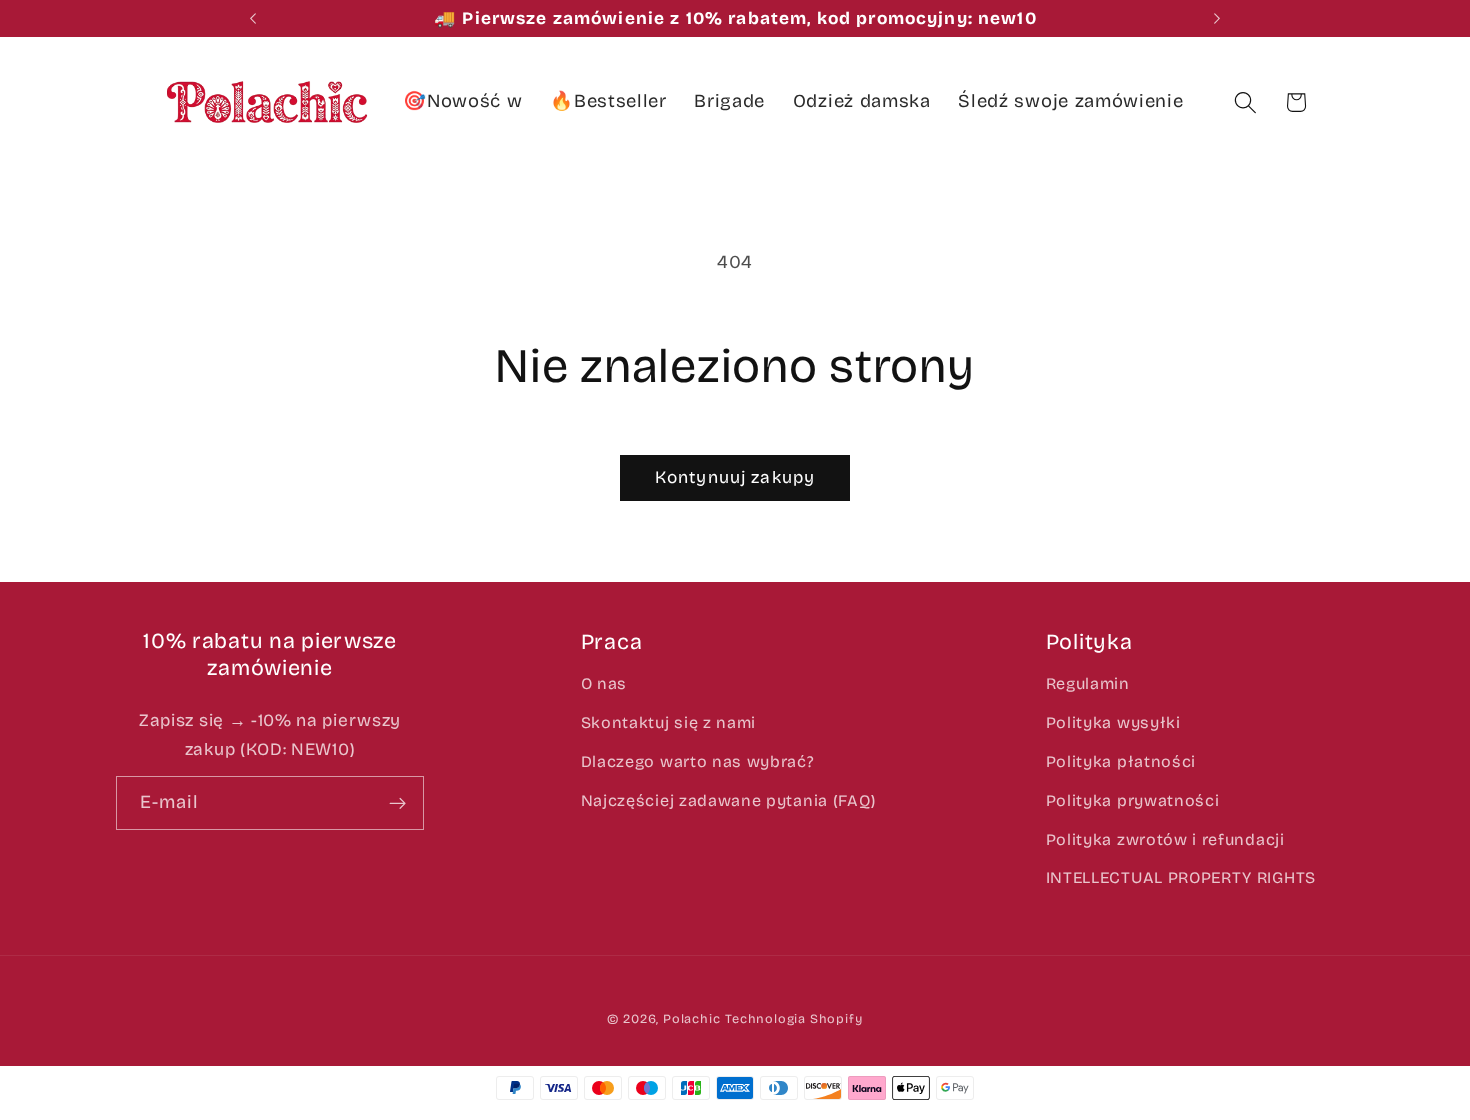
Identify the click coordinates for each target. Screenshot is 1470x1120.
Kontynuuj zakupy (735, 477)
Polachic (691, 1018)
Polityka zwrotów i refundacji (1165, 839)
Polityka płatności (1121, 761)
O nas (604, 683)
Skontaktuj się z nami (669, 722)
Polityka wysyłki (1113, 722)
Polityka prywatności (1133, 800)
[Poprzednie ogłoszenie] (253, 19)
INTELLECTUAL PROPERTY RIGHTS (1181, 877)
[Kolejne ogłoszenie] (1217, 19)
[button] (1245, 102)
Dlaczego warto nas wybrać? (698, 761)
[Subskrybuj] (398, 803)
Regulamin (1088, 683)
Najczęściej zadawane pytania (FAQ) (728, 800)
